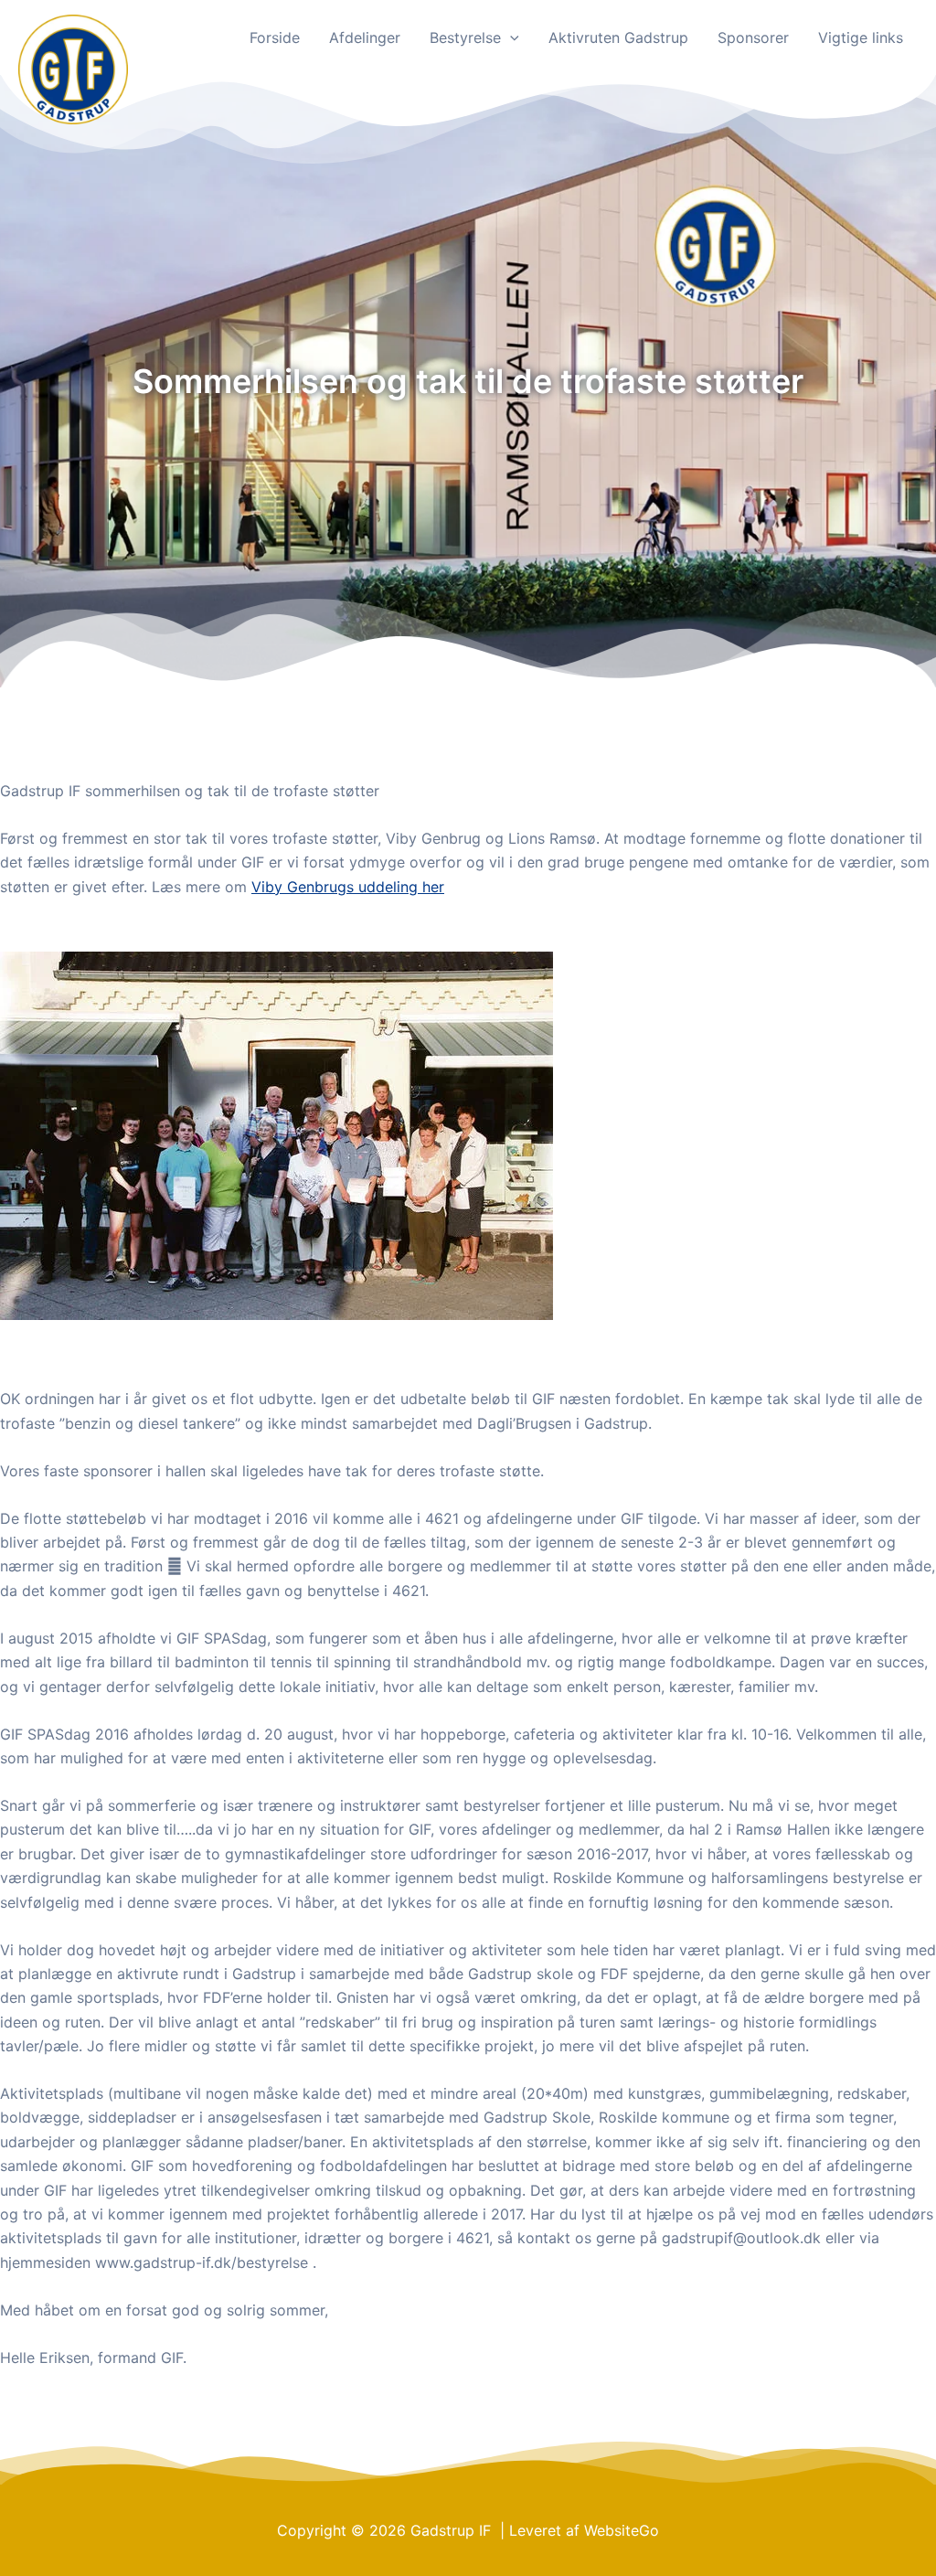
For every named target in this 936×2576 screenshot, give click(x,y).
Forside (275, 37)
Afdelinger (365, 37)
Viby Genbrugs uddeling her (348, 887)
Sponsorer (753, 37)
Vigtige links (861, 37)
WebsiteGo (622, 2530)
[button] (510, 37)
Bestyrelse (465, 37)
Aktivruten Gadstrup (618, 37)
